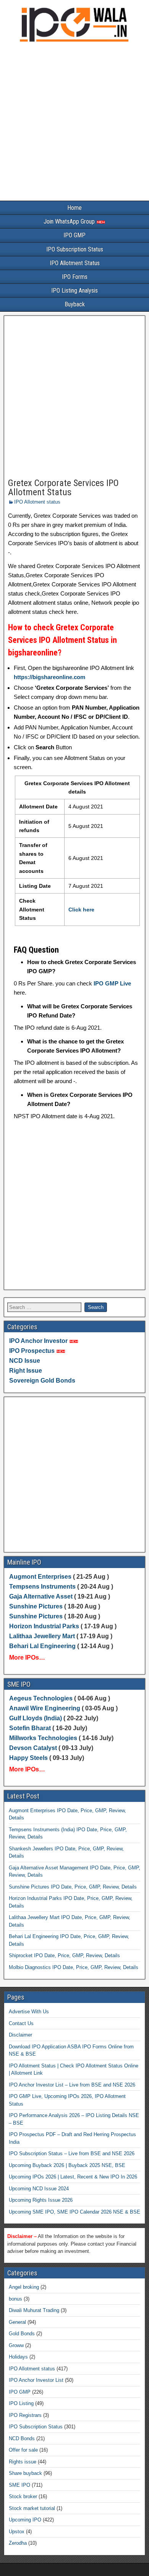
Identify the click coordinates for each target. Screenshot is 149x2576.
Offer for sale (23, 2450)
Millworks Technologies (43, 1738)
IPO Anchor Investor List (36, 2380)
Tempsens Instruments (42, 1587)
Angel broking (24, 2287)
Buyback (75, 304)
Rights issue (23, 2462)
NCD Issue (25, 1361)
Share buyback (25, 2473)
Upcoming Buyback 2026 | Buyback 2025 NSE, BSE (67, 2165)
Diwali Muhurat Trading (34, 2310)
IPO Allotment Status (75, 263)
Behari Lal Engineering (42, 1646)
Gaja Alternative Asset (41, 1596)
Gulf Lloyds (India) (36, 1718)
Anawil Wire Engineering (45, 1708)
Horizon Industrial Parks (44, 1626)
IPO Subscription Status (75, 249)
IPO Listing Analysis (74, 291)
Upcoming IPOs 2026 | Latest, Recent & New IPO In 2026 (73, 2177)
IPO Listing (21, 2403)
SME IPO (19, 2485)
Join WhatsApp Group (70, 221)
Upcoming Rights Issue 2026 (41, 2200)
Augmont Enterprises (41, 1577)
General (17, 2322)
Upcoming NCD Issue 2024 (39, 2189)
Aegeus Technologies (41, 1698)
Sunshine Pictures (36, 1606)
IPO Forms (75, 277)
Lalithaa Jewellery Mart (42, 1636)
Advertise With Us (29, 2012)
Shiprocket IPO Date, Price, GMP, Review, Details (64, 1955)
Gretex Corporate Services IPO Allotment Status (63, 488)
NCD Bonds (22, 2438)
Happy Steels (28, 1758)
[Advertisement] (74, 123)
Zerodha (18, 2543)
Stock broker (23, 2496)
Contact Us (21, 2023)
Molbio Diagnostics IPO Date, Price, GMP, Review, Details (74, 1967)
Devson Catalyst (33, 1748)
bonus (15, 2299)
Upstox (17, 2532)
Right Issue (26, 1371)
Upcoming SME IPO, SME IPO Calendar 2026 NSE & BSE (74, 2212)
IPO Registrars (25, 2415)
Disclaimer (20, 2035)
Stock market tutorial (32, 2508)
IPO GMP (74, 235)
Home (74, 208)
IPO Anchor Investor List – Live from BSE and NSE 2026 (72, 2085)
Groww (16, 2345)
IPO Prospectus (32, 1351)
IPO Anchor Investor (38, 1341)
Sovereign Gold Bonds (42, 1381)
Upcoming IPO (25, 2520)
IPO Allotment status (37, 502)
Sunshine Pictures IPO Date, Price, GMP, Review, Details (73, 1887)
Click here (81, 910)
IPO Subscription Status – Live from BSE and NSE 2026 (72, 2153)
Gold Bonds (22, 2334)
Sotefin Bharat (30, 1728)
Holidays (18, 2357)
